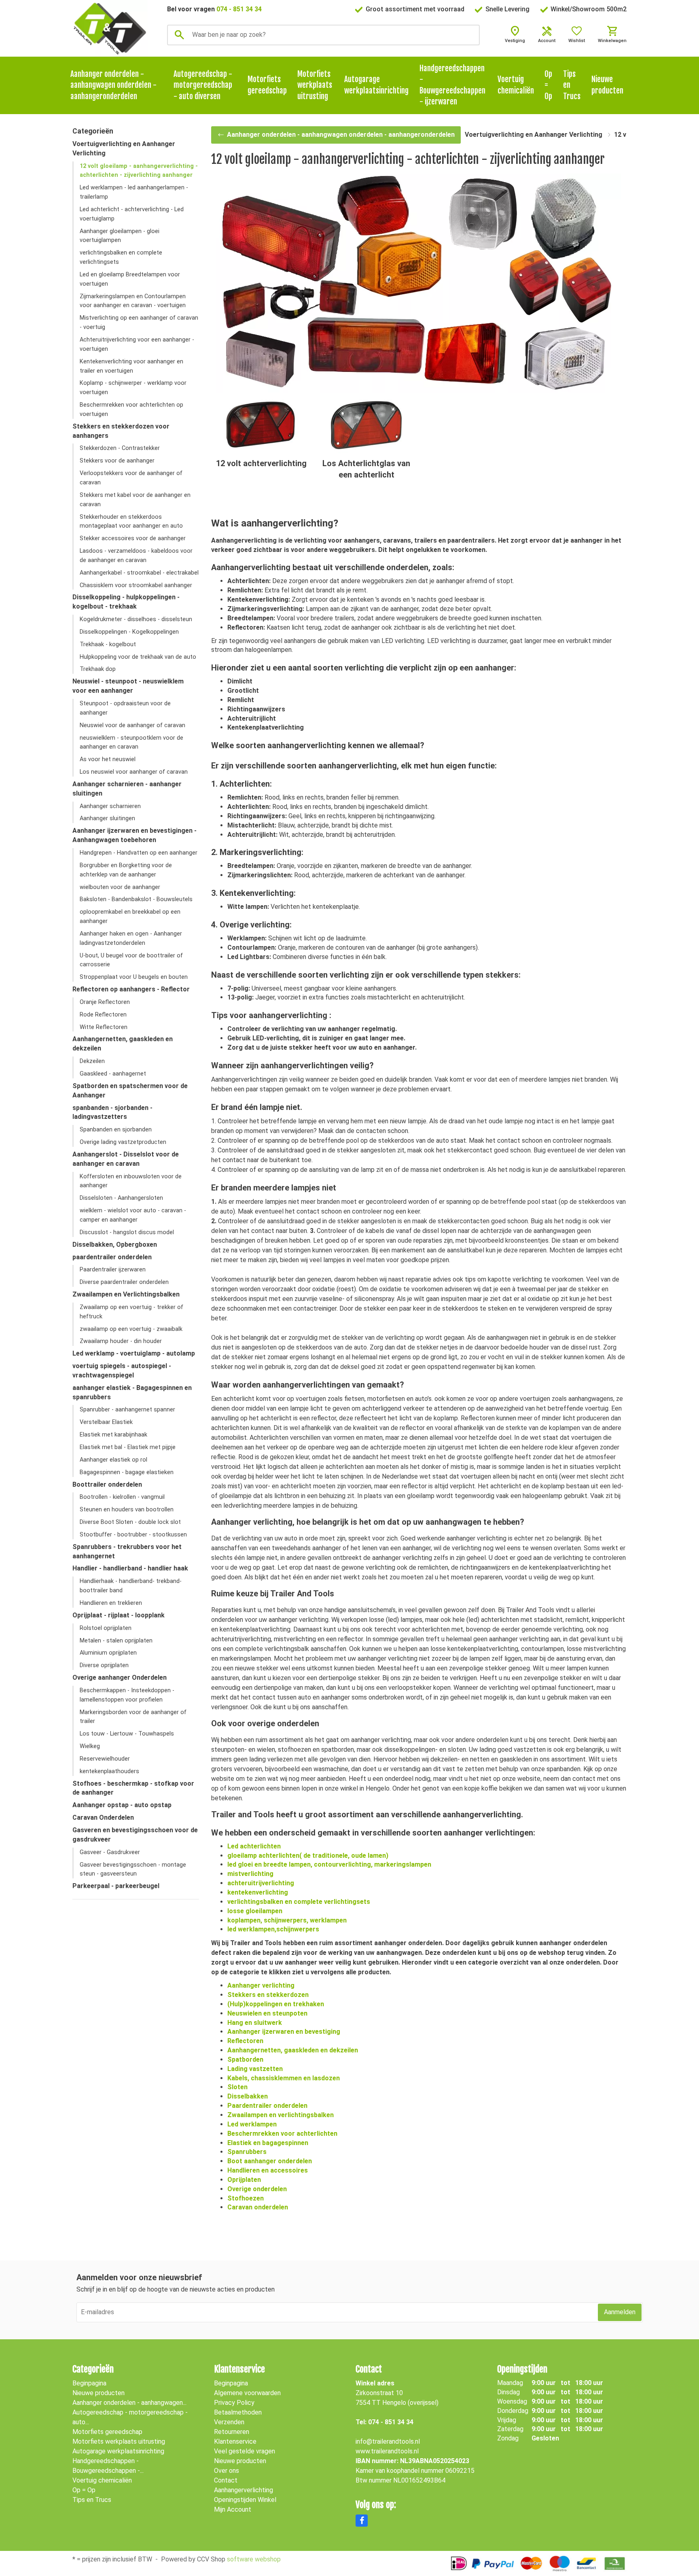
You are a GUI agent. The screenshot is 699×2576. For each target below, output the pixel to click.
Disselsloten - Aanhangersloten (121, 1198)
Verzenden (229, 2422)
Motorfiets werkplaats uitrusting (315, 85)
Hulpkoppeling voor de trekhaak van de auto (138, 657)
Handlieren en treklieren (111, 1603)
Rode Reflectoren (103, 1015)
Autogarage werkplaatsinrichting (376, 85)
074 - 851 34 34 (239, 9)
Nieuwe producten (607, 85)
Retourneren (232, 2432)
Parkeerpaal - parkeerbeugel (116, 1886)
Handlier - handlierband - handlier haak (130, 1568)
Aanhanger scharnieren (110, 806)
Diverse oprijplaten (104, 1665)
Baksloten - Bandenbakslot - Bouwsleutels (136, 899)
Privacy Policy (234, 2403)
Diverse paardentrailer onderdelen (124, 1282)
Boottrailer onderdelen (107, 1484)
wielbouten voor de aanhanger (120, 887)
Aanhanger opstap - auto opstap (122, 1805)
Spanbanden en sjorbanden (116, 1130)
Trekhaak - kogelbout (108, 644)
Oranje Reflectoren (105, 1002)
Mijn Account (233, 2509)
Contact (226, 2480)
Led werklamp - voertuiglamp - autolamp (134, 1353)
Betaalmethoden (238, 2412)
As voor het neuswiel (108, 759)
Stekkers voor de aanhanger (117, 461)
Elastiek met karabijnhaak (113, 1435)
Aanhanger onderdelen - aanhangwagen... (129, 2403)
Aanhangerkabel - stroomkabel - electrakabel (139, 573)
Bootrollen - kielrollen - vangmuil (122, 1497)
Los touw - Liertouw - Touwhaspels (127, 1734)
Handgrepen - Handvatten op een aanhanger (139, 853)
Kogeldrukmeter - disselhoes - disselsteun (136, 619)
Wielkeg (90, 1746)
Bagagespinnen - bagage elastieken (127, 1472)
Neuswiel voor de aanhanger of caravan (132, 725)
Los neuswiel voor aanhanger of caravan (134, 772)
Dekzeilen (92, 1061)
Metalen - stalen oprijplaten (116, 1641)
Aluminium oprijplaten (108, 1653)
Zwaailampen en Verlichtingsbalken (126, 1294)
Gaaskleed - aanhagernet (113, 1074)
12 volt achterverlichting (261, 463)
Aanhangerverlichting (244, 2490)
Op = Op (548, 85)
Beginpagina (89, 2383)
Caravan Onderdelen (103, 1817)
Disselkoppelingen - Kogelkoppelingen (129, 632)
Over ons (227, 2471)
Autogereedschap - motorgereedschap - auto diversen (203, 85)
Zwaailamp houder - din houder (121, 1341)
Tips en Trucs (572, 85)
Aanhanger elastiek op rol (113, 1460)
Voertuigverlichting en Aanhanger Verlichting (534, 135)
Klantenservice (235, 2441)
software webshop (254, 2559)
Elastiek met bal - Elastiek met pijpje (128, 1447)
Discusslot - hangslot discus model (127, 1232)
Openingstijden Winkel (245, 2500)
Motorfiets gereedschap (267, 85)
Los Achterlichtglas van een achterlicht (366, 469)
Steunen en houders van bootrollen (127, 1510)
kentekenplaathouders (109, 1771)
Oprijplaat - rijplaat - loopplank (119, 1615)
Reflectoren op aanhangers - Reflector (131, 989)
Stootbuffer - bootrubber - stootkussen (133, 1535)
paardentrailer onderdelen (112, 1257)
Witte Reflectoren (104, 1027)
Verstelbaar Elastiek (106, 1422)
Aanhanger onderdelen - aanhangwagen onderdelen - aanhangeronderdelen (113, 85)
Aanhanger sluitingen (107, 818)
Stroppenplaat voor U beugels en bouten (134, 977)
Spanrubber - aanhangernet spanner (127, 1410)
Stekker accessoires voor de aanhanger (133, 538)
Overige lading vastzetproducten (123, 1142)
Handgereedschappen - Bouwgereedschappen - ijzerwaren (452, 85)
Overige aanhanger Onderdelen (120, 1677)
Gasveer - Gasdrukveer (110, 1852)
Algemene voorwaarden (247, 2393)
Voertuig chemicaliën (516, 85)
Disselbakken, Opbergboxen (115, 1245)
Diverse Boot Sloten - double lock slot (130, 1522)
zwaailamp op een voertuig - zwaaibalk (131, 1329)
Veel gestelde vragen (245, 2451)
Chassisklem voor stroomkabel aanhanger (136, 585)
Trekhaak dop (98, 669)
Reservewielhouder (105, 1759)
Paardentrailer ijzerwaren (113, 1270)
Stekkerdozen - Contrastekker (120, 448)
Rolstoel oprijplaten (106, 1628)
